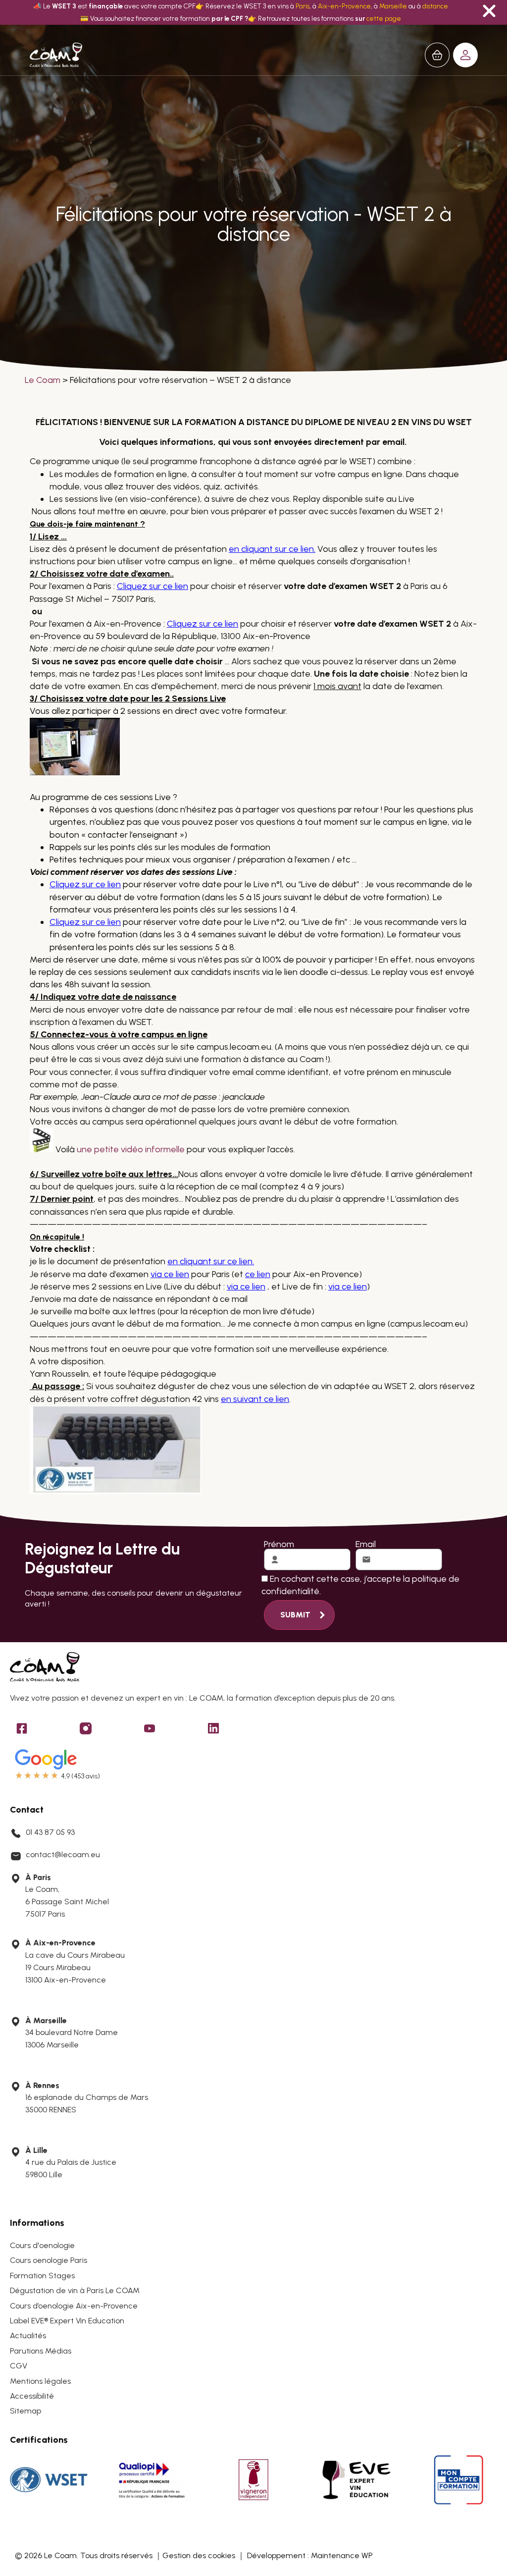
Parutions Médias (41, 2351)
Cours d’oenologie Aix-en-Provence (74, 2306)
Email (366, 1544)
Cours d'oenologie (42, 2245)
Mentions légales (40, 2381)
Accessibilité (32, 2396)
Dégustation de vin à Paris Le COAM (75, 2290)
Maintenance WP (342, 2555)
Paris (303, 6)
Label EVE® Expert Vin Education (67, 2321)
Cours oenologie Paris (49, 2260)
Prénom (279, 1544)
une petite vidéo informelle (131, 1149)
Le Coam (43, 380)
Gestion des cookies (199, 2555)
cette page (384, 18)
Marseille (393, 6)
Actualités (28, 2335)
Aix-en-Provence (344, 6)
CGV (19, 2366)
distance (435, 6)
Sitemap (25, 2411)
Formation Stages (42, 2276)
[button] (465, 55)
